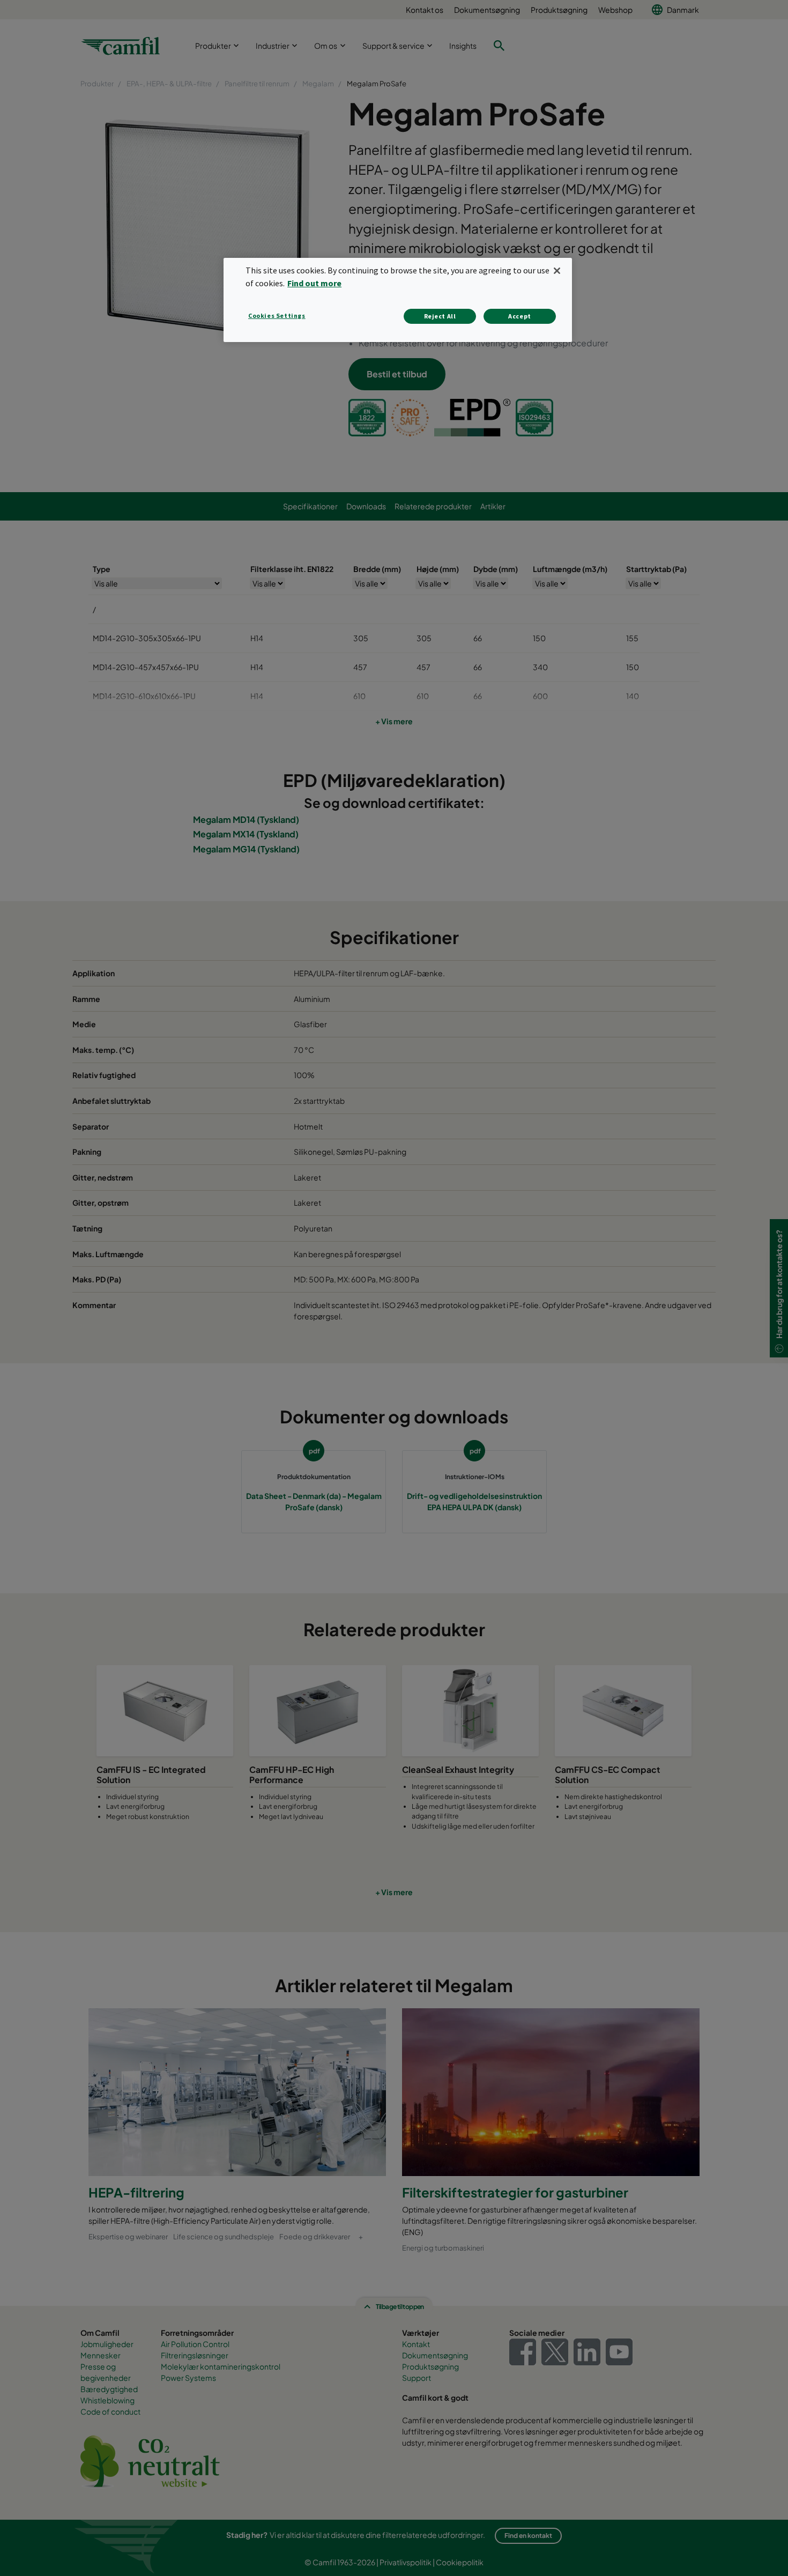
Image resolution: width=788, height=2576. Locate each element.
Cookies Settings (277, 315)
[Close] (557, 271)
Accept (520, 316)
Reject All (440, 316)
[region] (398, 300)
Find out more (314, 283)
